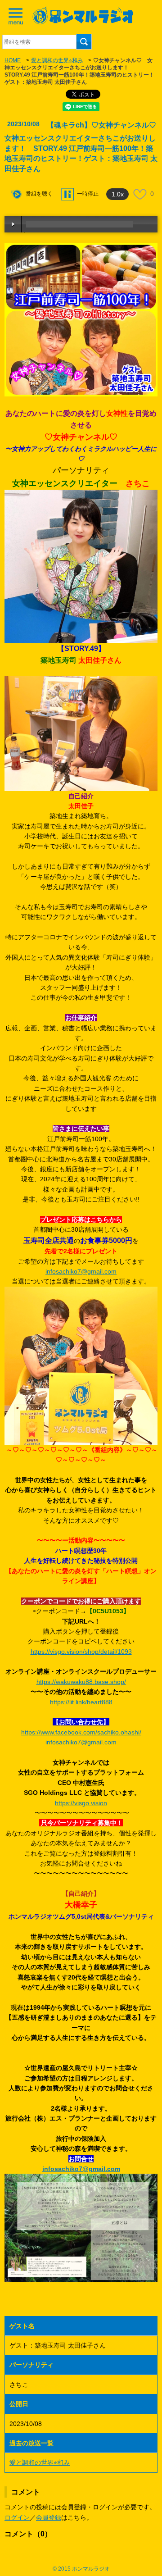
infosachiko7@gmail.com (81, 1271)
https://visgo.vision (81, 1803)
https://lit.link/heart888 (81, 1702)
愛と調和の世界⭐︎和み (57, 60)
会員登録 (49, 2517)
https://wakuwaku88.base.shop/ (81, 1682)
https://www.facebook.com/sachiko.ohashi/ (81, 1732)
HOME (13, 60)
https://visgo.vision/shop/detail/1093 (81, 1652)
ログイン (17, 2517)
